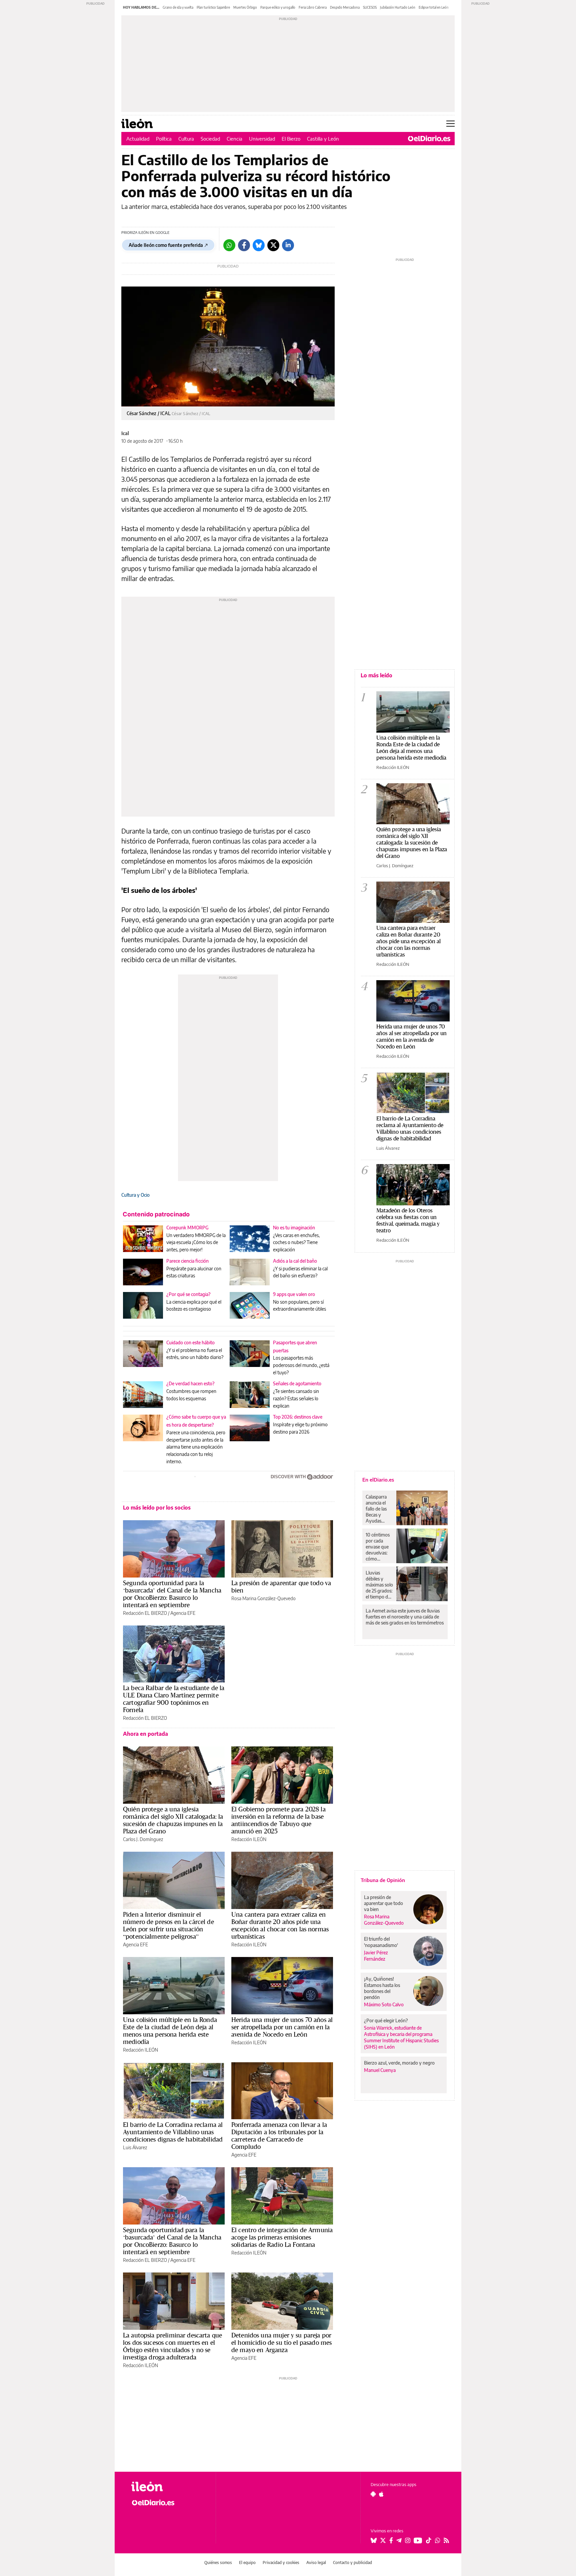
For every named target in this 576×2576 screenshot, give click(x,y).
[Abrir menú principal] (450, 124)
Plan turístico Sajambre (213, 7)
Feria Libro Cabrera (313, 7)
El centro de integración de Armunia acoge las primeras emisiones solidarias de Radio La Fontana (282, 2237)
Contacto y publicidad (352, 2563)
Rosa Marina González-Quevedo (263, 1598)
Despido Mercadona (345, 7)
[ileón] (168, 2487)
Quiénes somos (218, 2563)
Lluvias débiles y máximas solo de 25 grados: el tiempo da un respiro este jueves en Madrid (379, 1585)
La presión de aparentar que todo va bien (281, 1587)
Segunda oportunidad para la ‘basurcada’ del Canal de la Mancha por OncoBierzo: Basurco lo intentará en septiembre (172, 1594)
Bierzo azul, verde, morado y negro (399, 2063)
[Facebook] (244, 245)
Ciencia (234, 139)
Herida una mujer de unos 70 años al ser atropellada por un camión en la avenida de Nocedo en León (282, 2027)
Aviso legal (316, 2563)
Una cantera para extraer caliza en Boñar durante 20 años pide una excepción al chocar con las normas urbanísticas (280, 1925)
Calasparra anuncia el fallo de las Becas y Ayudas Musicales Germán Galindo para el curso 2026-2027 (378, 1509)
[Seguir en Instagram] (408, 2540)
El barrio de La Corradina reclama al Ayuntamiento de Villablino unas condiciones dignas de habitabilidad (173, 2132)
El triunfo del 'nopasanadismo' (381, 1942)
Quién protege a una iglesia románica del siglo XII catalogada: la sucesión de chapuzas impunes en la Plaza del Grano (173, 1820)
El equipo (247, 2563)
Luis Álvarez (135, 2147)
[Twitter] (273, 245)
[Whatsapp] (229, 245)
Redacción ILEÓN (249, 1839)
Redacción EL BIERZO (145, 1613)
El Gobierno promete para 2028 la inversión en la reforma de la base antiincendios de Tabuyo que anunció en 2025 (278, 1820)
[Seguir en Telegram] (399, 2540)
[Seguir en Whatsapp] (438, 2540)
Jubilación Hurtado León (398, 7)
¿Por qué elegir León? (386, 2020)
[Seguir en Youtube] (418, 2540)
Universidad (262, 139)
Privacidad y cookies (281, 2563)
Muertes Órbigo (245, 7)
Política (164, 139)
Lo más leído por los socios (157, 1508)
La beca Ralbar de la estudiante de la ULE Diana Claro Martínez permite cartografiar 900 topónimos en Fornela (174, 1699)
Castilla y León (323, 139)
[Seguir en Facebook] (391, 2540)
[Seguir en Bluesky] (374, 2540)
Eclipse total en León (434, 7)
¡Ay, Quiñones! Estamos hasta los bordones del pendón (382, 1988)
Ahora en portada (145, 1734)
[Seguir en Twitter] (383, 2540)
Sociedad (210, 139)
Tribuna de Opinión (383, 1880)
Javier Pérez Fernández (376, 1956)
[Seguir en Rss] (446, 2540)
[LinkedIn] (288, 245)
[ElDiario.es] (429, 139)
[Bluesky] (259, 245)
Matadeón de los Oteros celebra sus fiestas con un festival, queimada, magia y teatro (408, 1220)
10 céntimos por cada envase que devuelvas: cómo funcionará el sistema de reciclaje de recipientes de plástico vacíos (379, 1547)
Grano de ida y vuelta (178, 7)
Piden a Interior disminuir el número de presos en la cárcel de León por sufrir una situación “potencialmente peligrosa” (168, 1925)
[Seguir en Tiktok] (429, 2540)
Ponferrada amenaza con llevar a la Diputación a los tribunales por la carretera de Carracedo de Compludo (279, 2136)
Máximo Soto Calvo (384, 2004)
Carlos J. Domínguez (143, 1839)
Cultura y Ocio (135, 1195)
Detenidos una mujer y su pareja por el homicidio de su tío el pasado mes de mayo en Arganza (281, 2342)
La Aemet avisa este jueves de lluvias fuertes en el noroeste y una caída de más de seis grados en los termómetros (405, 1617)
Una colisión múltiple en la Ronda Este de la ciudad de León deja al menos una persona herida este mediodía (170, 2031)
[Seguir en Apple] (381, 2494)
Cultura (186, 139)
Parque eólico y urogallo (278, 7)
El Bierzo (291, 139)
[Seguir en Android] (373, 2494)
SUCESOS (370, 7)
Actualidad (138, 139)
